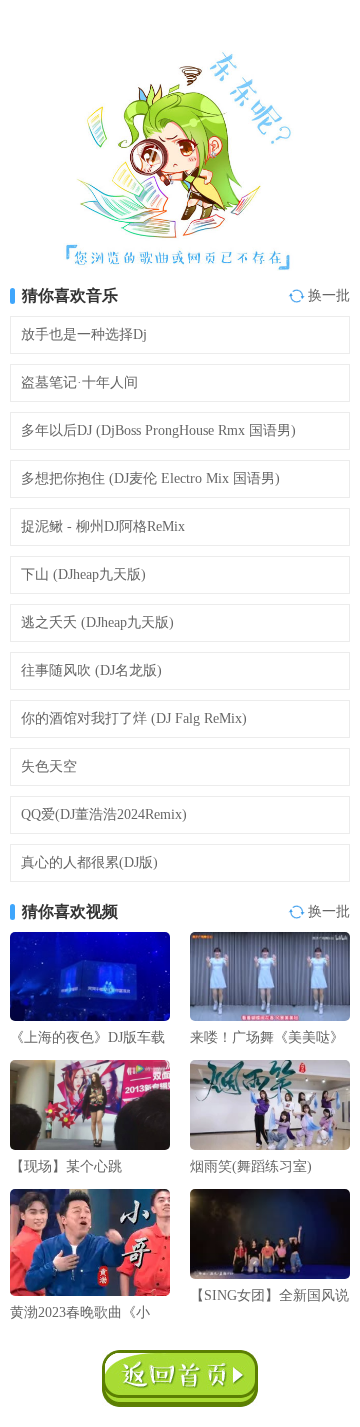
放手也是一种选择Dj (84, 334)
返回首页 (180, 1378)
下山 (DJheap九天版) (83, 574)
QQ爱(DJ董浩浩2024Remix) (104, 814)
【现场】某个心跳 (66, 1166)
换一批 (329, 295)
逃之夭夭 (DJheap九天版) (97, 622)
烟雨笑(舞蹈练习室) (251, 1166)
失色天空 (49, 766)
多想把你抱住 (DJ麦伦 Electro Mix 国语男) (150, 478)
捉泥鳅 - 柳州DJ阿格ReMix (103, 526)
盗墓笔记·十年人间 (79, 382)
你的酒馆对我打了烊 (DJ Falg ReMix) (134, 718)
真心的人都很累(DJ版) (89, 862)
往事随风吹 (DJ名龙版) (91, 670)
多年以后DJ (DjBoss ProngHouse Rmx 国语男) (158, 430)
